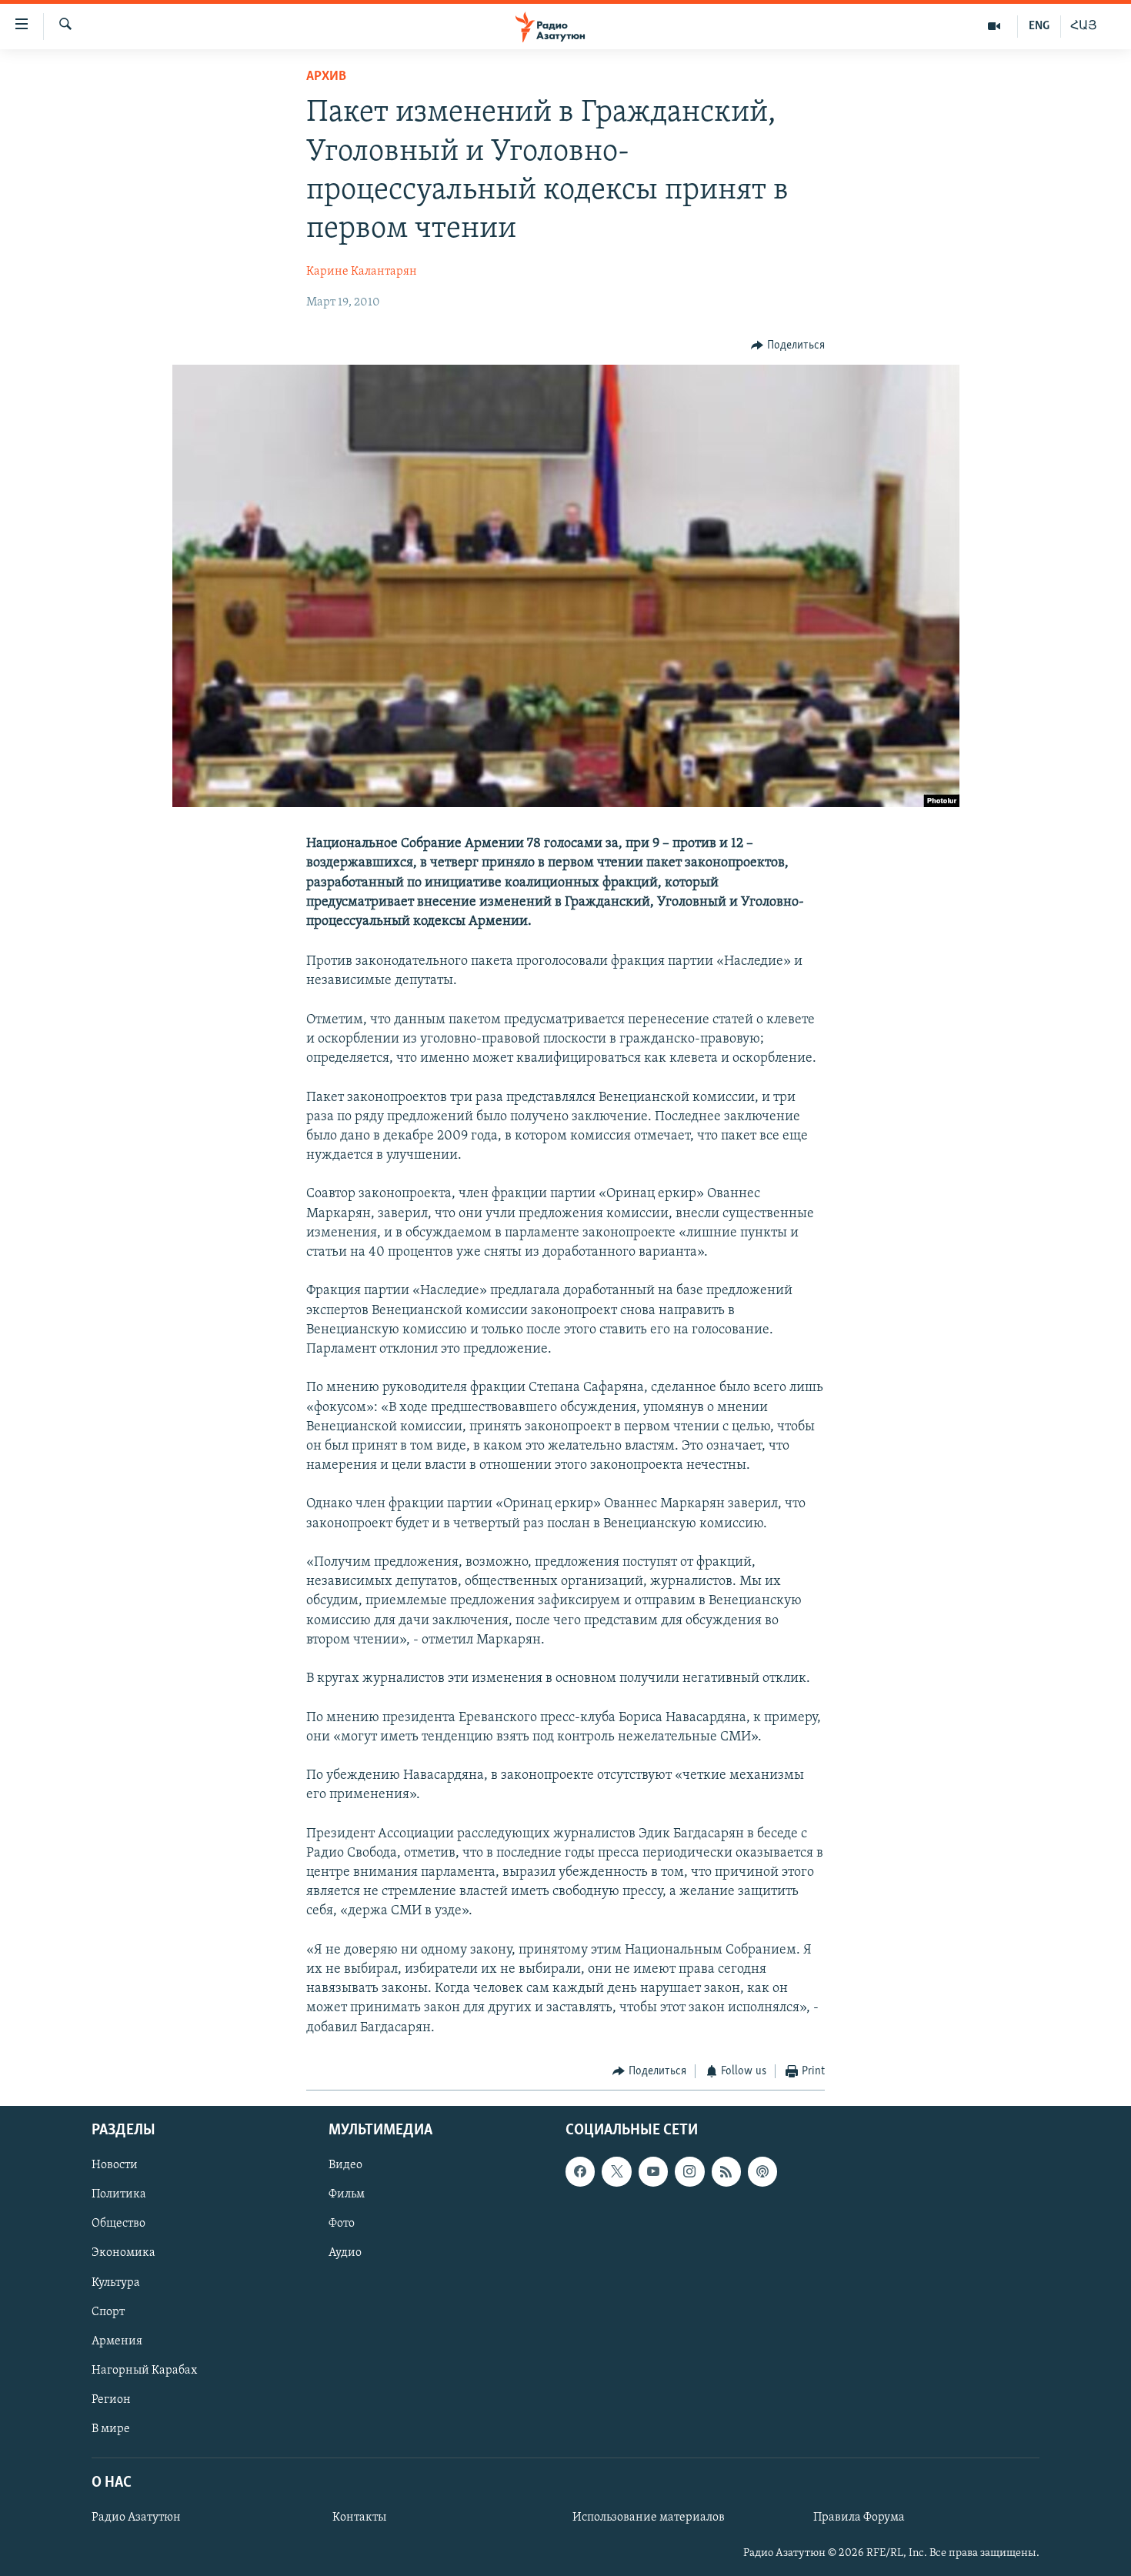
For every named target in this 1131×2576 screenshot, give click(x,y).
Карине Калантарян (362, 272)
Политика (119, 2195)
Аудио (345, 2254)
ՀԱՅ (1084, 26)
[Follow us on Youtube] (653, 2172)
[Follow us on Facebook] (580, 2172)
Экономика (123, 2254)
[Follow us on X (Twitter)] (616, 2172)
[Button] (788, 345)
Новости (115, 2166)
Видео (345, 2166)
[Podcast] (762, 2172)
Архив (326, 77)
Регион (111, 2400)
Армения (117, 2341)
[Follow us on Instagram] (689, 2172)
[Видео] (994, 26)
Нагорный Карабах (144, 2371)
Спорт (108, 2312)
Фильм (347, 2195)
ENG (1039, 26)
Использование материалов (649, 2518)
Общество (118, 2224)
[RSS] (726, 2172)
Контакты (359, 2518)
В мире (111, 2429)
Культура (116, 2283)
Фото (342, 2224)
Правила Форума (859, 2518)
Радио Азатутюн (136, 2518)
